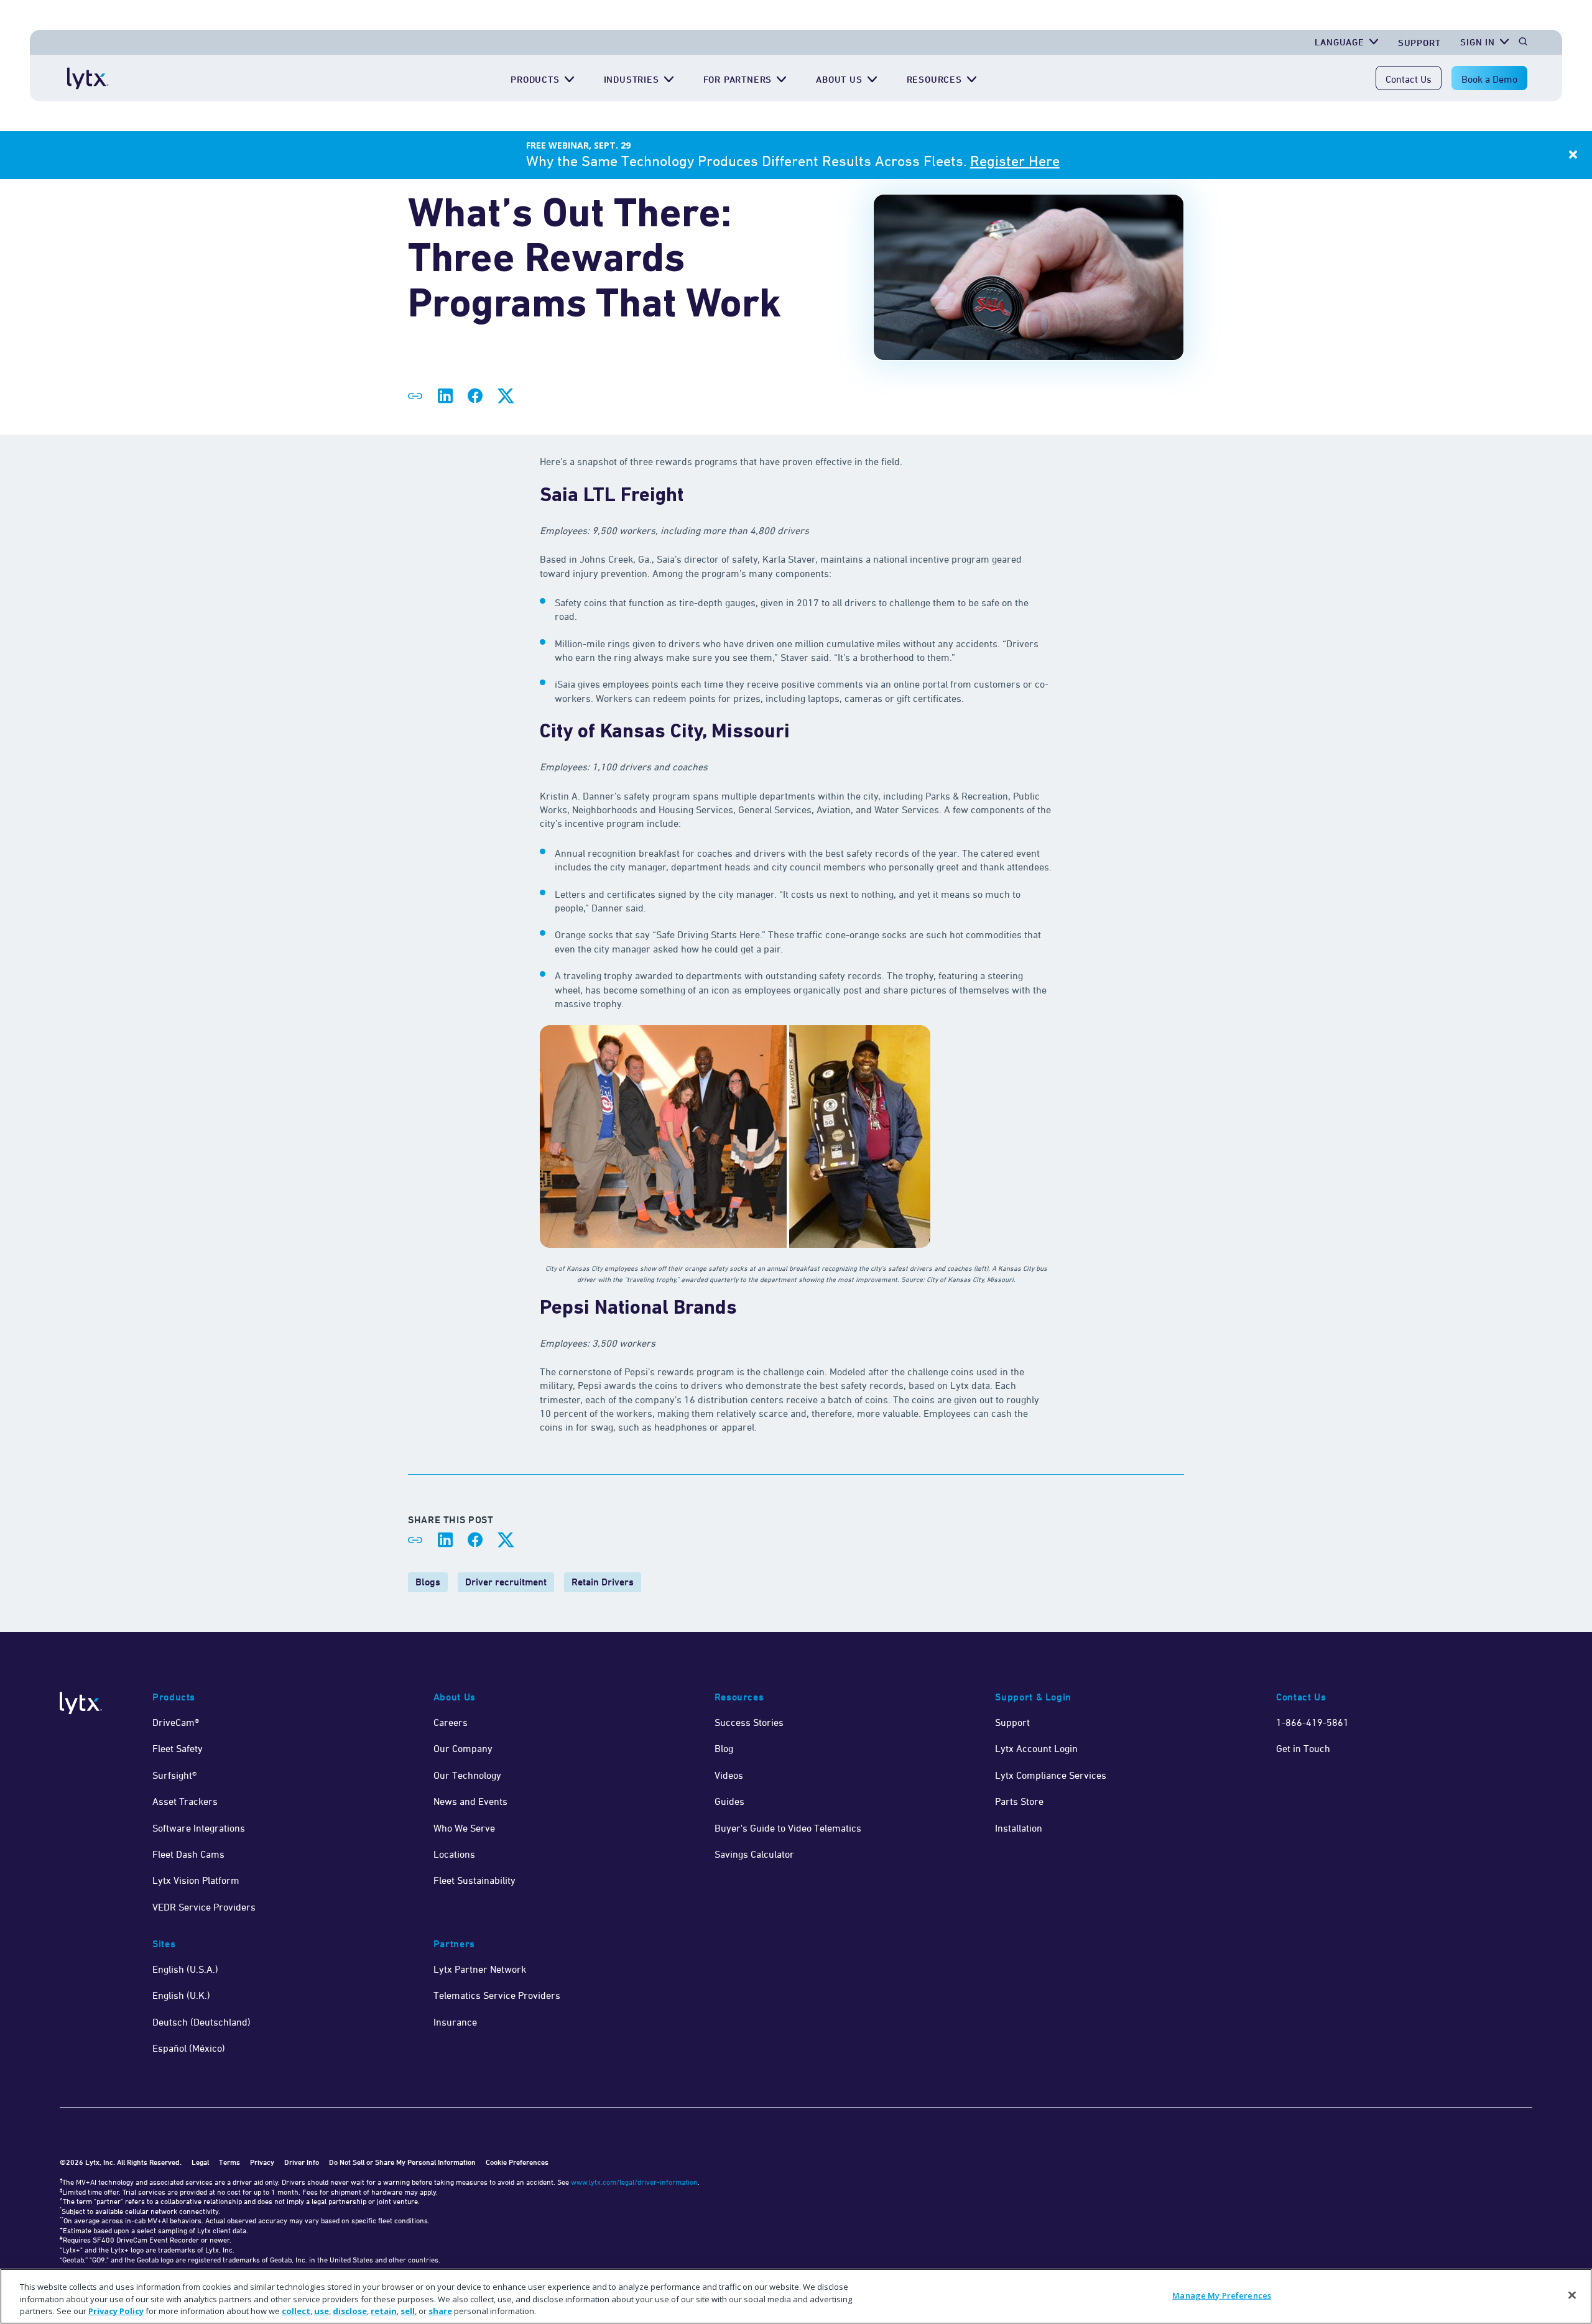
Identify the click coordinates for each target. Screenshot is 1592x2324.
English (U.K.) (181, 1995)
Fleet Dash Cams (188, 1854)
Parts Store (1019, 1801)
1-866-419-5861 (1312, 1722)
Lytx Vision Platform (196, 1880)
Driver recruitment (506, 1582)
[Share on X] (505, 396)
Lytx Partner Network (480, 1969)
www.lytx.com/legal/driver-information (634, 2182)
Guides (729, 1801)
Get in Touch (1303, 1748)
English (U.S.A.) (185, 1969)
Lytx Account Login (1036, 1748)
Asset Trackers (185, 1801)
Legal (200, 2162)
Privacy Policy (116, 2311)
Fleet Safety (178, 1748)
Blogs (428, 1582)
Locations (454, 1854)
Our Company (463, 1748)
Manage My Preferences (1222, 2295)
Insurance (455, 2022)
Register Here (1015, 161)
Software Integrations (199, 1828)
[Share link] (415, 396)
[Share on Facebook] (475, 396)
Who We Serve (464, 1828)
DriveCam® (176, 1722)
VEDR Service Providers (204, 1907)
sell (408, 2311)
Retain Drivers (603, 1582)
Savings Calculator (754, 1854)
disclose (350, 2311)
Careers (451, 1722)
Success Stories (749, 1722)
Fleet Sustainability (474, 1880)
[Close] (1572, 2295)
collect (296, 2311)
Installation (1019, 1828)
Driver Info (302, 2162)
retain (384, 2311)
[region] (796, 2296)
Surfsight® (174, 1775)
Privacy (262, 2162)
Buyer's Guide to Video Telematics (788, 1828)
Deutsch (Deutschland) (201, 2022)
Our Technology (467, 1775)
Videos (729, 1775)
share (440, 2311)
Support (1419, 43)
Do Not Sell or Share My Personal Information (402, 2162)
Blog (724, 1748)
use (322, 2311)
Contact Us (1409, 79)
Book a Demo (1489, 79)
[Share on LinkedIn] (445, 396)
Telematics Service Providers (497, 1995)
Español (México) (189, 2048)
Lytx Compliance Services (1051, 1775)
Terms (229, 2162)
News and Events (470, 1801)
